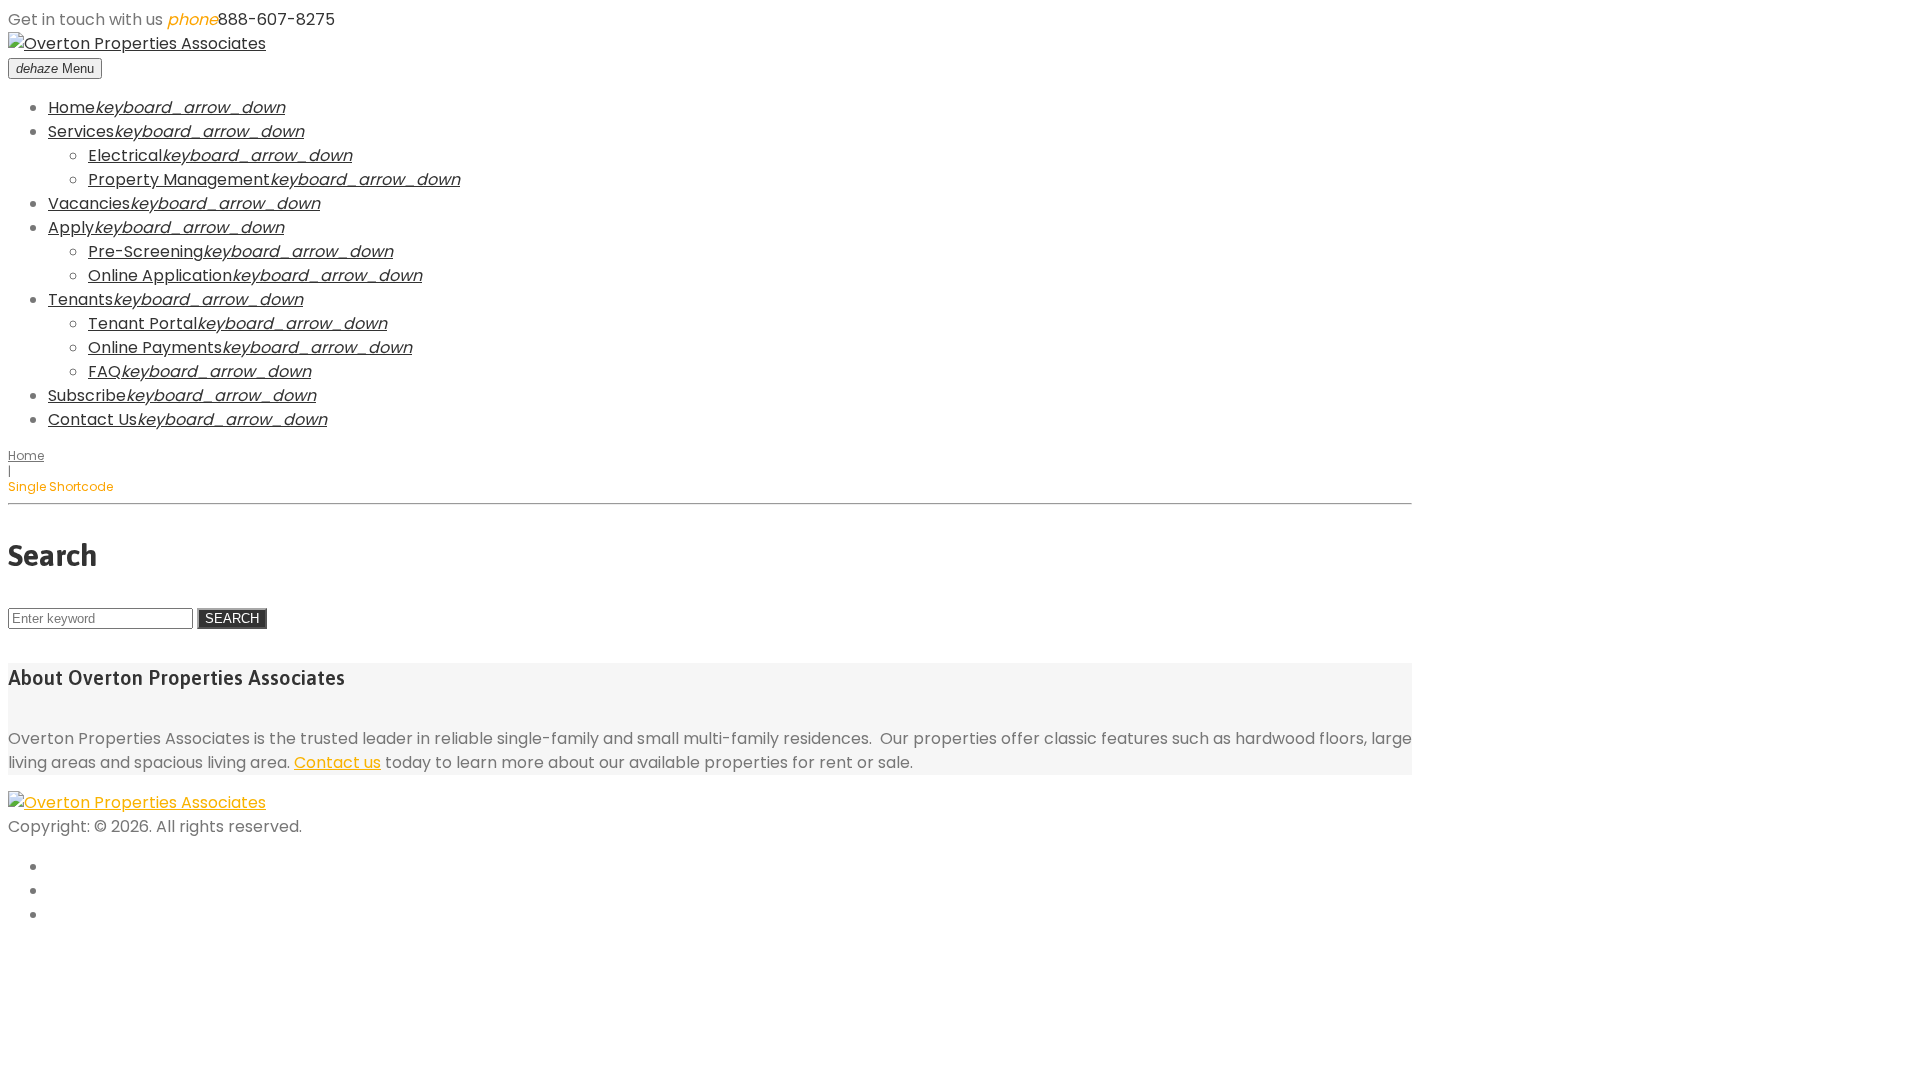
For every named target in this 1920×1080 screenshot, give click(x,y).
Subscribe (87, 395)
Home (71, 107)
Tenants (80, 299)
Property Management (179, 179)
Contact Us (92, 419)
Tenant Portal (142, 323)
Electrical (125, 155)
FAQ (104, 371)
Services (81, 131)
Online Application (160, 275)
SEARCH (232, 618)
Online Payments (155, 347)
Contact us (337, 762)
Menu (55, 68)
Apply (71, 227)
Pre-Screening (145, 251)
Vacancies (89, 203)
